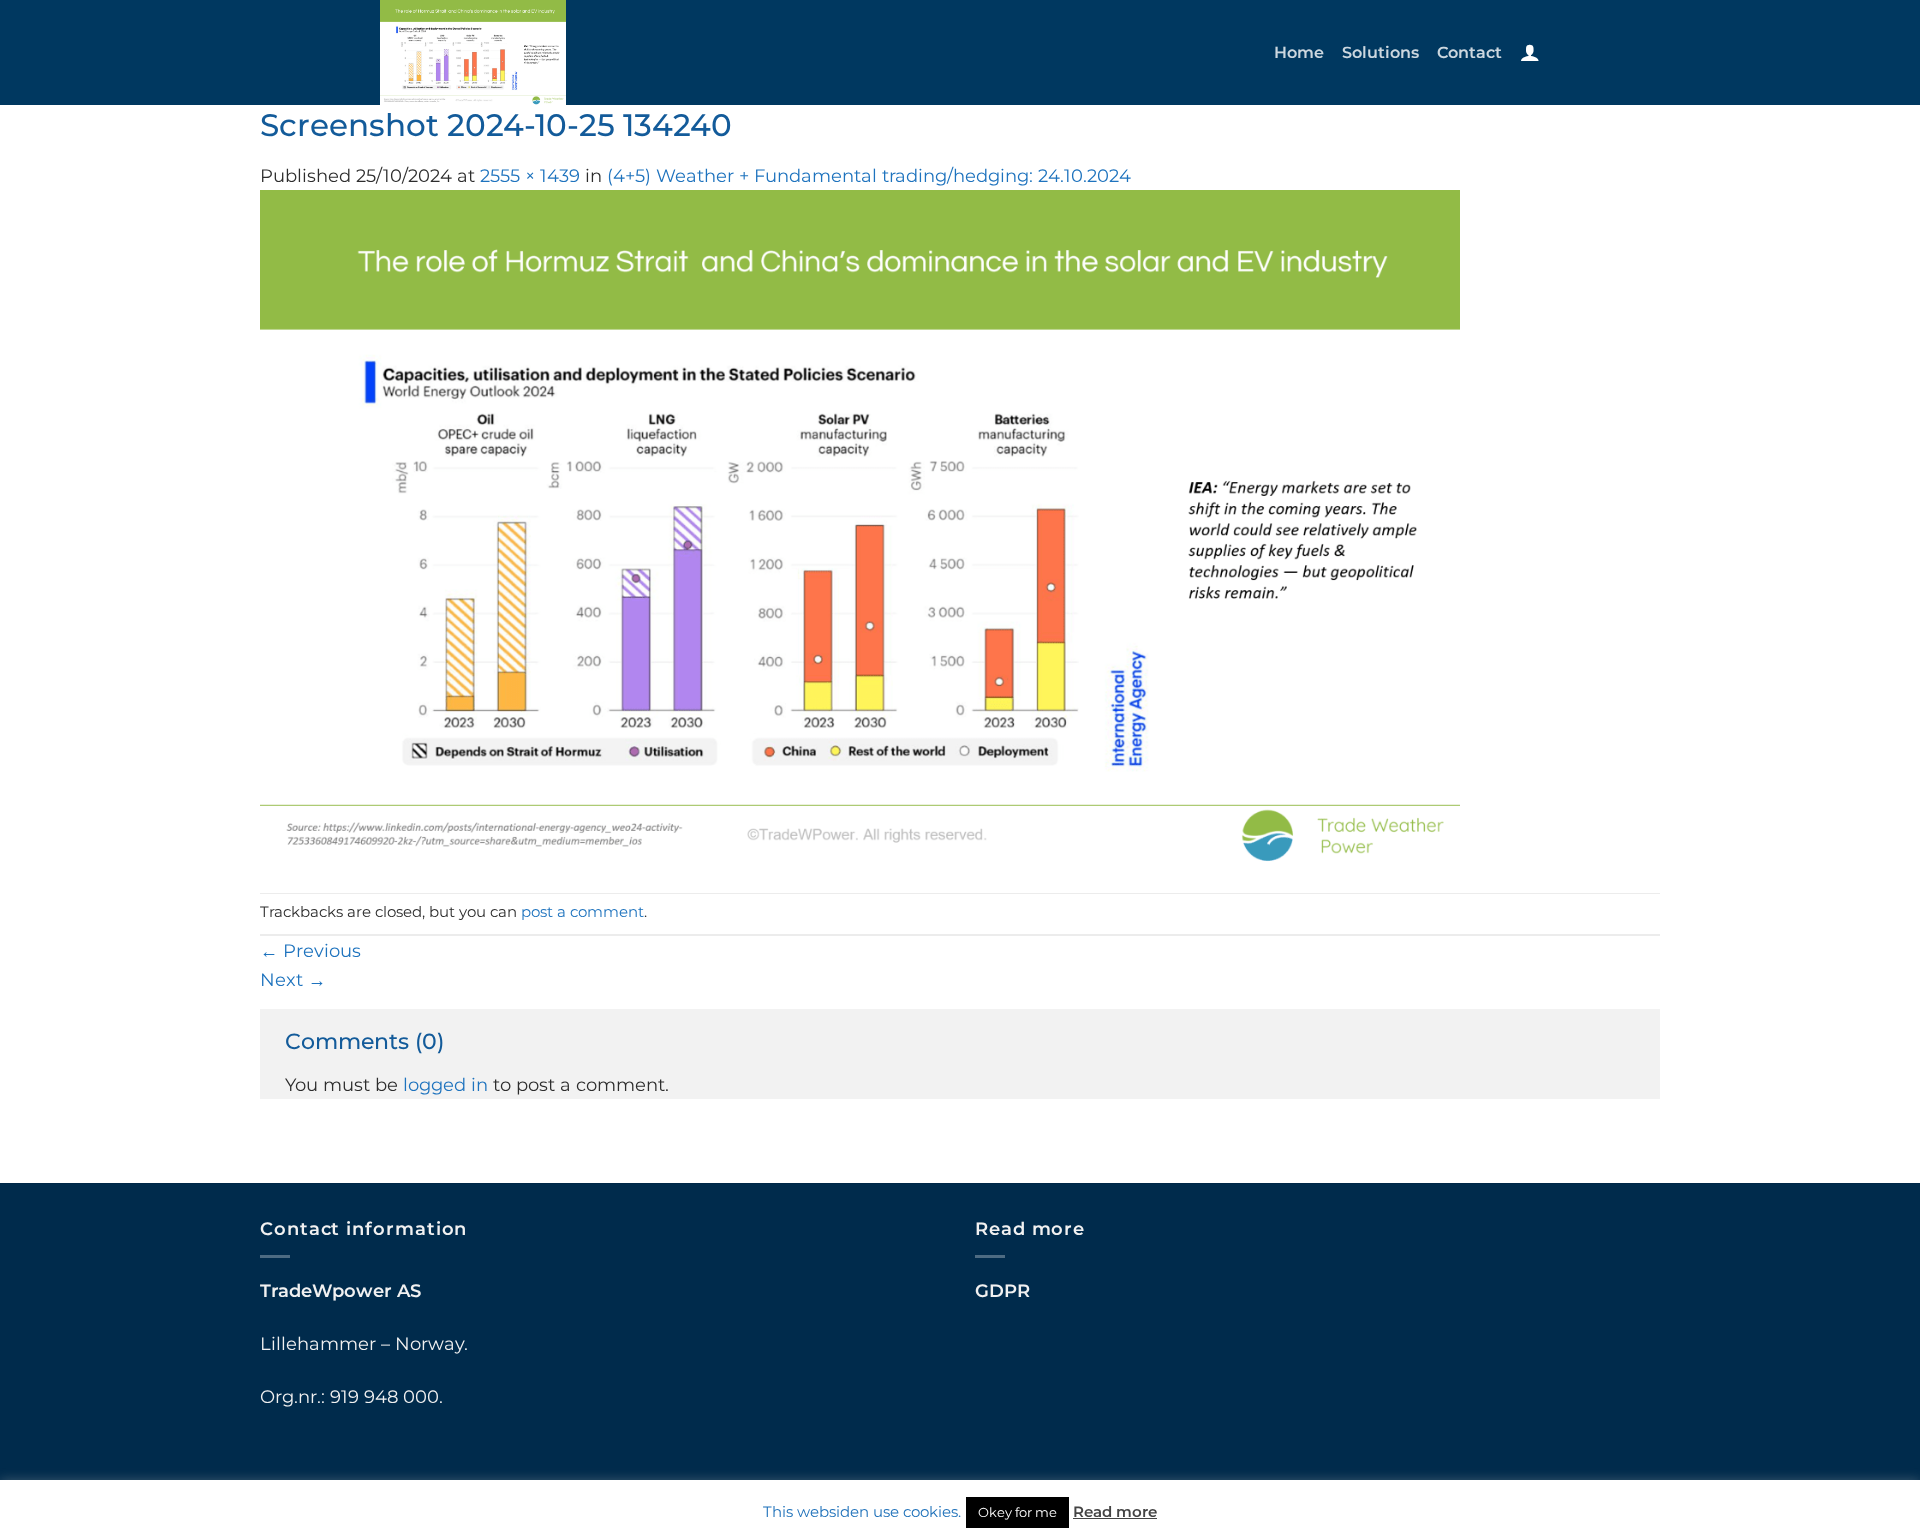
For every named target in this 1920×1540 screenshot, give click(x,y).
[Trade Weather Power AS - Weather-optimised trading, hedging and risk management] (518, 52)
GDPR (1002, 1290)
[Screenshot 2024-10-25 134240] (860, 526)
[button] (1530, 52)
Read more (1115, 1511)
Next (293, 979)
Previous (310, 950)
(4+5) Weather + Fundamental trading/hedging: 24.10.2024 (869, 175)
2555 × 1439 (530, 175)
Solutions (1380, 52)
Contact (1469, 52)
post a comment (582, 912)
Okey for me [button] (1017, 1512)
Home (1299, 52)
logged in (445, 1084)
